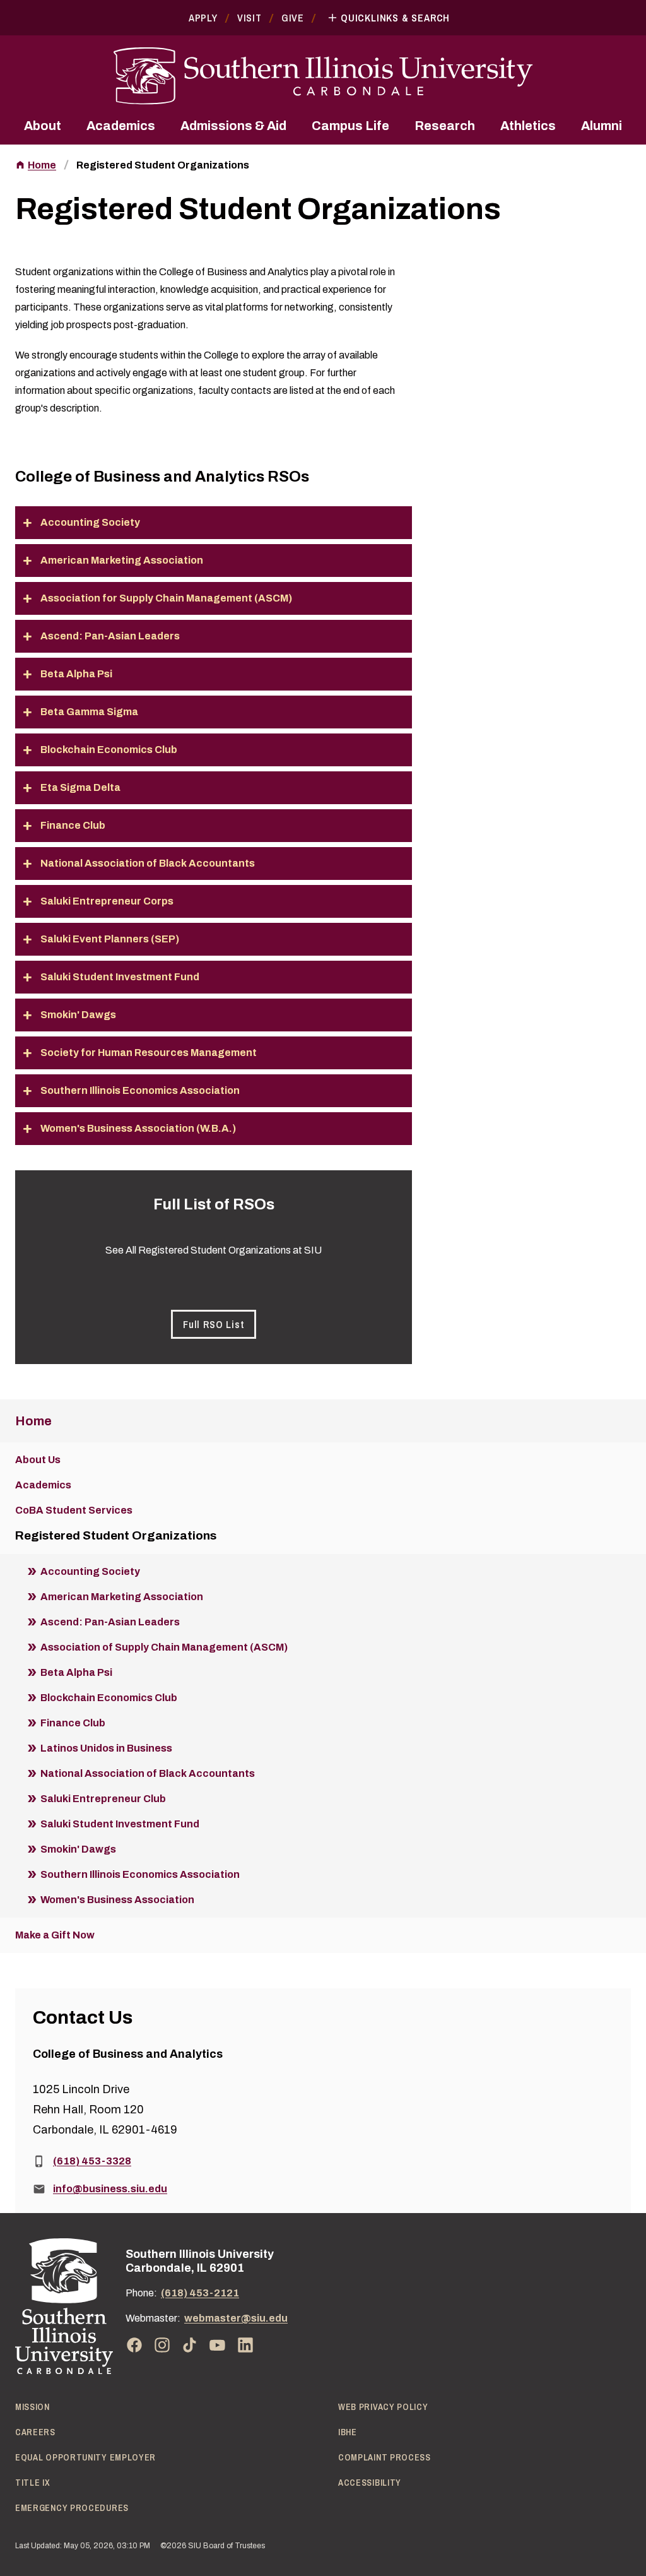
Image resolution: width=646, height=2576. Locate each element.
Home (42, 165)
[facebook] (134, 2345)
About (43, 126)
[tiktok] (190, 2345)
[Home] (64, 2306)
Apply (203, 18)
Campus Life (350, 126)
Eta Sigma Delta (80, 787)
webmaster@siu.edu (236, 2318)
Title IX (33, 2483)
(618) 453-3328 (92, 2161)
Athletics (528, 126)
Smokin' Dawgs (78, 1015)
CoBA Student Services (74, 1510)
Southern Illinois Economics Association (140, 1090)
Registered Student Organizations (163, 165)
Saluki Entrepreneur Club (103, 1799)
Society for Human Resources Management (149, 1053)
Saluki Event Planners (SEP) (110, 939)
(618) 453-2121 (200, 2293)
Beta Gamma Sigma (89, 712)
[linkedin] (245, 2345)
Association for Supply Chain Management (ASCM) (166, 598)
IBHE (348, 2432)
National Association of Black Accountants (148, 863)
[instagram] (162, 2345)
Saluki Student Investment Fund (120, 977)
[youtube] (218, 2345)
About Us (38, 1460)
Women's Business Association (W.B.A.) (138, 1128)
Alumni (602, 126)
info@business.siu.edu (110, 2189)
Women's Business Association (117, 1900)
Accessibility (370, 2483)
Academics (121, 126)
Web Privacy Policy (383, 2407)
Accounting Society (90, 522)
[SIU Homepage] (323, 76)
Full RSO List (214, 1324)
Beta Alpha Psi (76, 674)
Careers (35, 2432)
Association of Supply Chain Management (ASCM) (164, 1647)
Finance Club (73, 825)
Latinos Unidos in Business (106, 1748)
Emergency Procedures (72, 2508)
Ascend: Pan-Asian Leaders (110, 636)
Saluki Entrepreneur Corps (107, 901)
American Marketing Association (122, 560)
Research (445, 126)
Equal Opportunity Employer (85, 2457)
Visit (250, 18)
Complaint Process (385, 2457)
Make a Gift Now (55, 1935)
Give (293, 18)
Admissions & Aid (233, 126)
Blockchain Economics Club (109, 750)
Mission (32, 2407)
